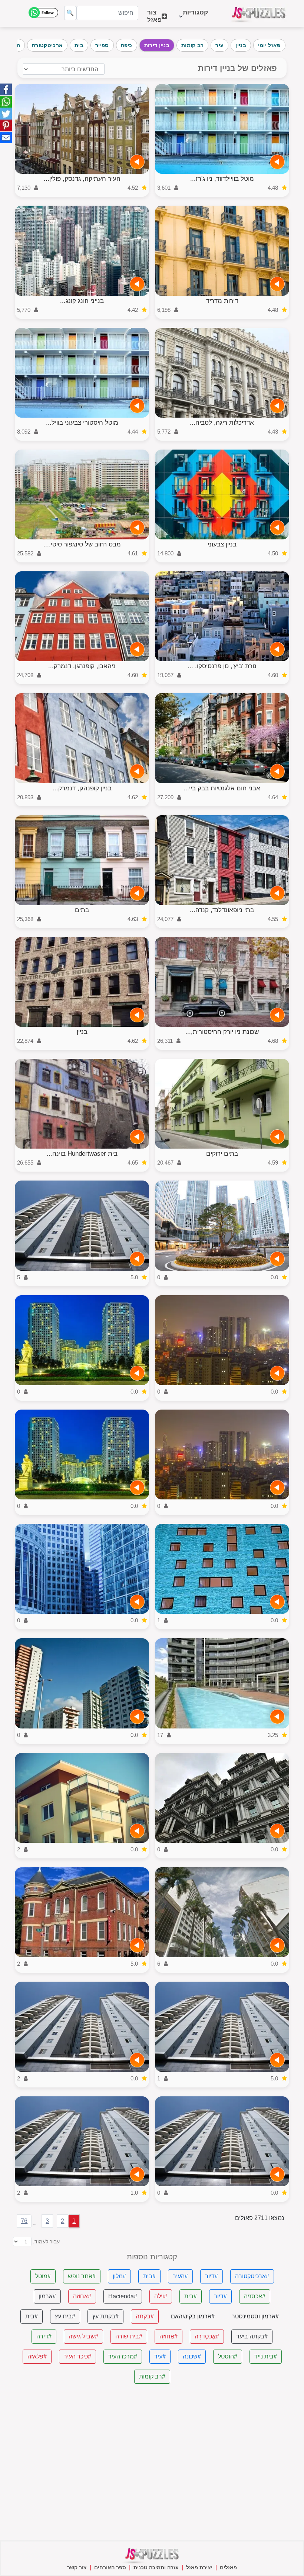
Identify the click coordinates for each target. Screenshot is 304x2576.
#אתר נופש (82, 2276)
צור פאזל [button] (154, 16)
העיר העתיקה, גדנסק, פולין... (82, 179)
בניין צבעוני (222, 544)
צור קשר (77, 2567)
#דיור (212, 2276)
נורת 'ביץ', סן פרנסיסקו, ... (222, 666)
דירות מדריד (222, 301)
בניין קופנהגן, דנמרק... (82, 788)
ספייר (102, 45)
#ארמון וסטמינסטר (255, 2316)
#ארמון (47, 2296)
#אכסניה (255, 2296)
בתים (82, 910)
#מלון (119, 2276)
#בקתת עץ (105, 2316)
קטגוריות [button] (195, 16)
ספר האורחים (110, 2567)
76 (24, 2221)
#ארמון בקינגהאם (193, 2316)
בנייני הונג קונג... (82, 301)
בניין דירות (157, 45)
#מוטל (43, 2276)
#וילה (161, 2296)
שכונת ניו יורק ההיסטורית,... (222, 1032)
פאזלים (228, 2567)
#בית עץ (65, 2316)
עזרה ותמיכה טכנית (156, 2567)
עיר (219, 45)
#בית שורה (129, 2336)
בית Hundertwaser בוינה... (82, 1154)
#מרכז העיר (123, 2356)
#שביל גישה (83, 2336)
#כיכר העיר (77, 2356)
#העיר (180, 2276)
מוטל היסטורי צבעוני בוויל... (82, 423)
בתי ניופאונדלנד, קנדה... (222, 910)
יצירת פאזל (199, 2567)
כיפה (127, 45)
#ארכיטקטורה (252, 2276)
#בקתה (145, 2316)
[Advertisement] (152, 2462)
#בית (149, 2276)
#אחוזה (82, 2296)
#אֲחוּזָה (168, 2336)
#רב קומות (152, 2376)
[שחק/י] (277, 162)
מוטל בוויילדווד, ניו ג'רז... (222, 179)
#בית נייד (266, 2356)
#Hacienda (123, 2296)
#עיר (160, 2356)
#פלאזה (37, 2356)
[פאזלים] (259, 13)
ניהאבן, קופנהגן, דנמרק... (82, 666)
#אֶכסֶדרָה (207, 2336)
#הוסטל (228, 2356)
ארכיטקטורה (47, 45)
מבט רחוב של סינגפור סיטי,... (82, 544)
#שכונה (192, 2356)
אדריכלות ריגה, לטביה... (222, 423)
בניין (241, 45)
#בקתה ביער (252, 2336)
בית (79, 45)
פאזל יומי (269, 45)
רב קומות (192, 45)
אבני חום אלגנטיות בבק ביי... (222, 788)
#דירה (44, 2336)
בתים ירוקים (222, 1154)
